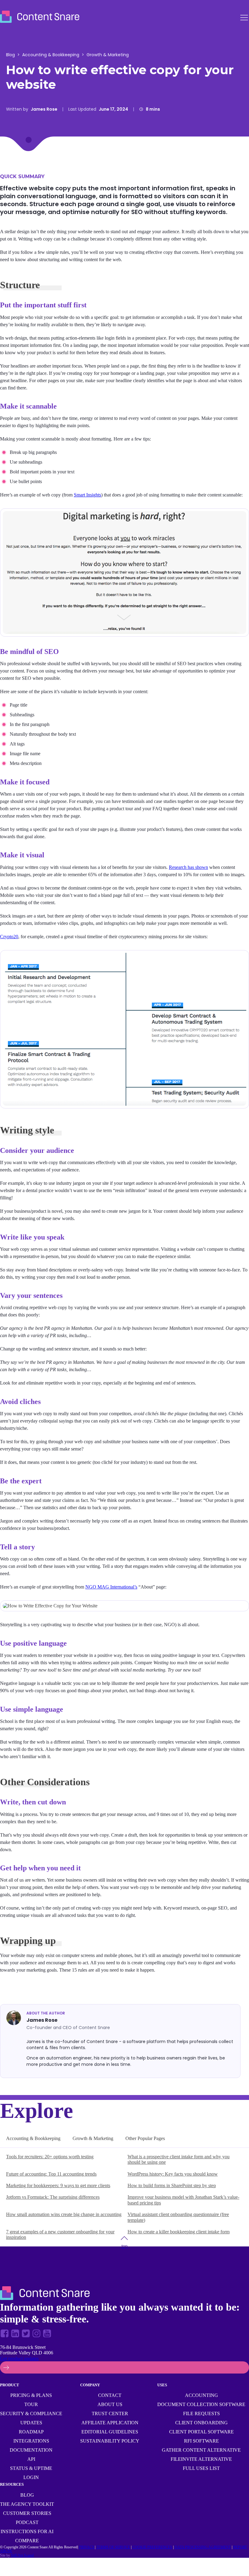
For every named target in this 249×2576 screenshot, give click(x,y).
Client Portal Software (201, 2432)
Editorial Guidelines (110, 2432)
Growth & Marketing (108, 55)
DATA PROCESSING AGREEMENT (203, 2547)
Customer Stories (27, 2513)
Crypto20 (9, 937)
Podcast (27, 2522)
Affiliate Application (110, 2423)
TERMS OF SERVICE (113, 2547)
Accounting (201, 2395)
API (31, 2459)
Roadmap (31, 2432)
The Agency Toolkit (27, 2504)
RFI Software (201, 2441)
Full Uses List (201, 2468)
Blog (10, 55)
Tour (31, 2404)
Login (31, 2477)
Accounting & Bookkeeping (51, 55)
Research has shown (188, 867)
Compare (27, 2541)
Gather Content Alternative (201, 2450)
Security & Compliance (31, 2413)
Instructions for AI (27, 2531)
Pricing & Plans (31, 2395)
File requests (201, 2413)
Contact (110, 2395)
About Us (110, 2404)
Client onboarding (201, 2423)
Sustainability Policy (110, 2441)
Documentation (31, 2450)
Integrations (31, 2441)
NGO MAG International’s (111, 1587)
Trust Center (110, 2413)
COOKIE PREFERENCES (152, 2547)
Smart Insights (87, 495)
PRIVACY (87, 2547)
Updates (31, 2423)
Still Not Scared (22, 2555)
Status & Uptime (31, 2468)
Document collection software (201, 2404)
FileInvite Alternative (201, 2459)
